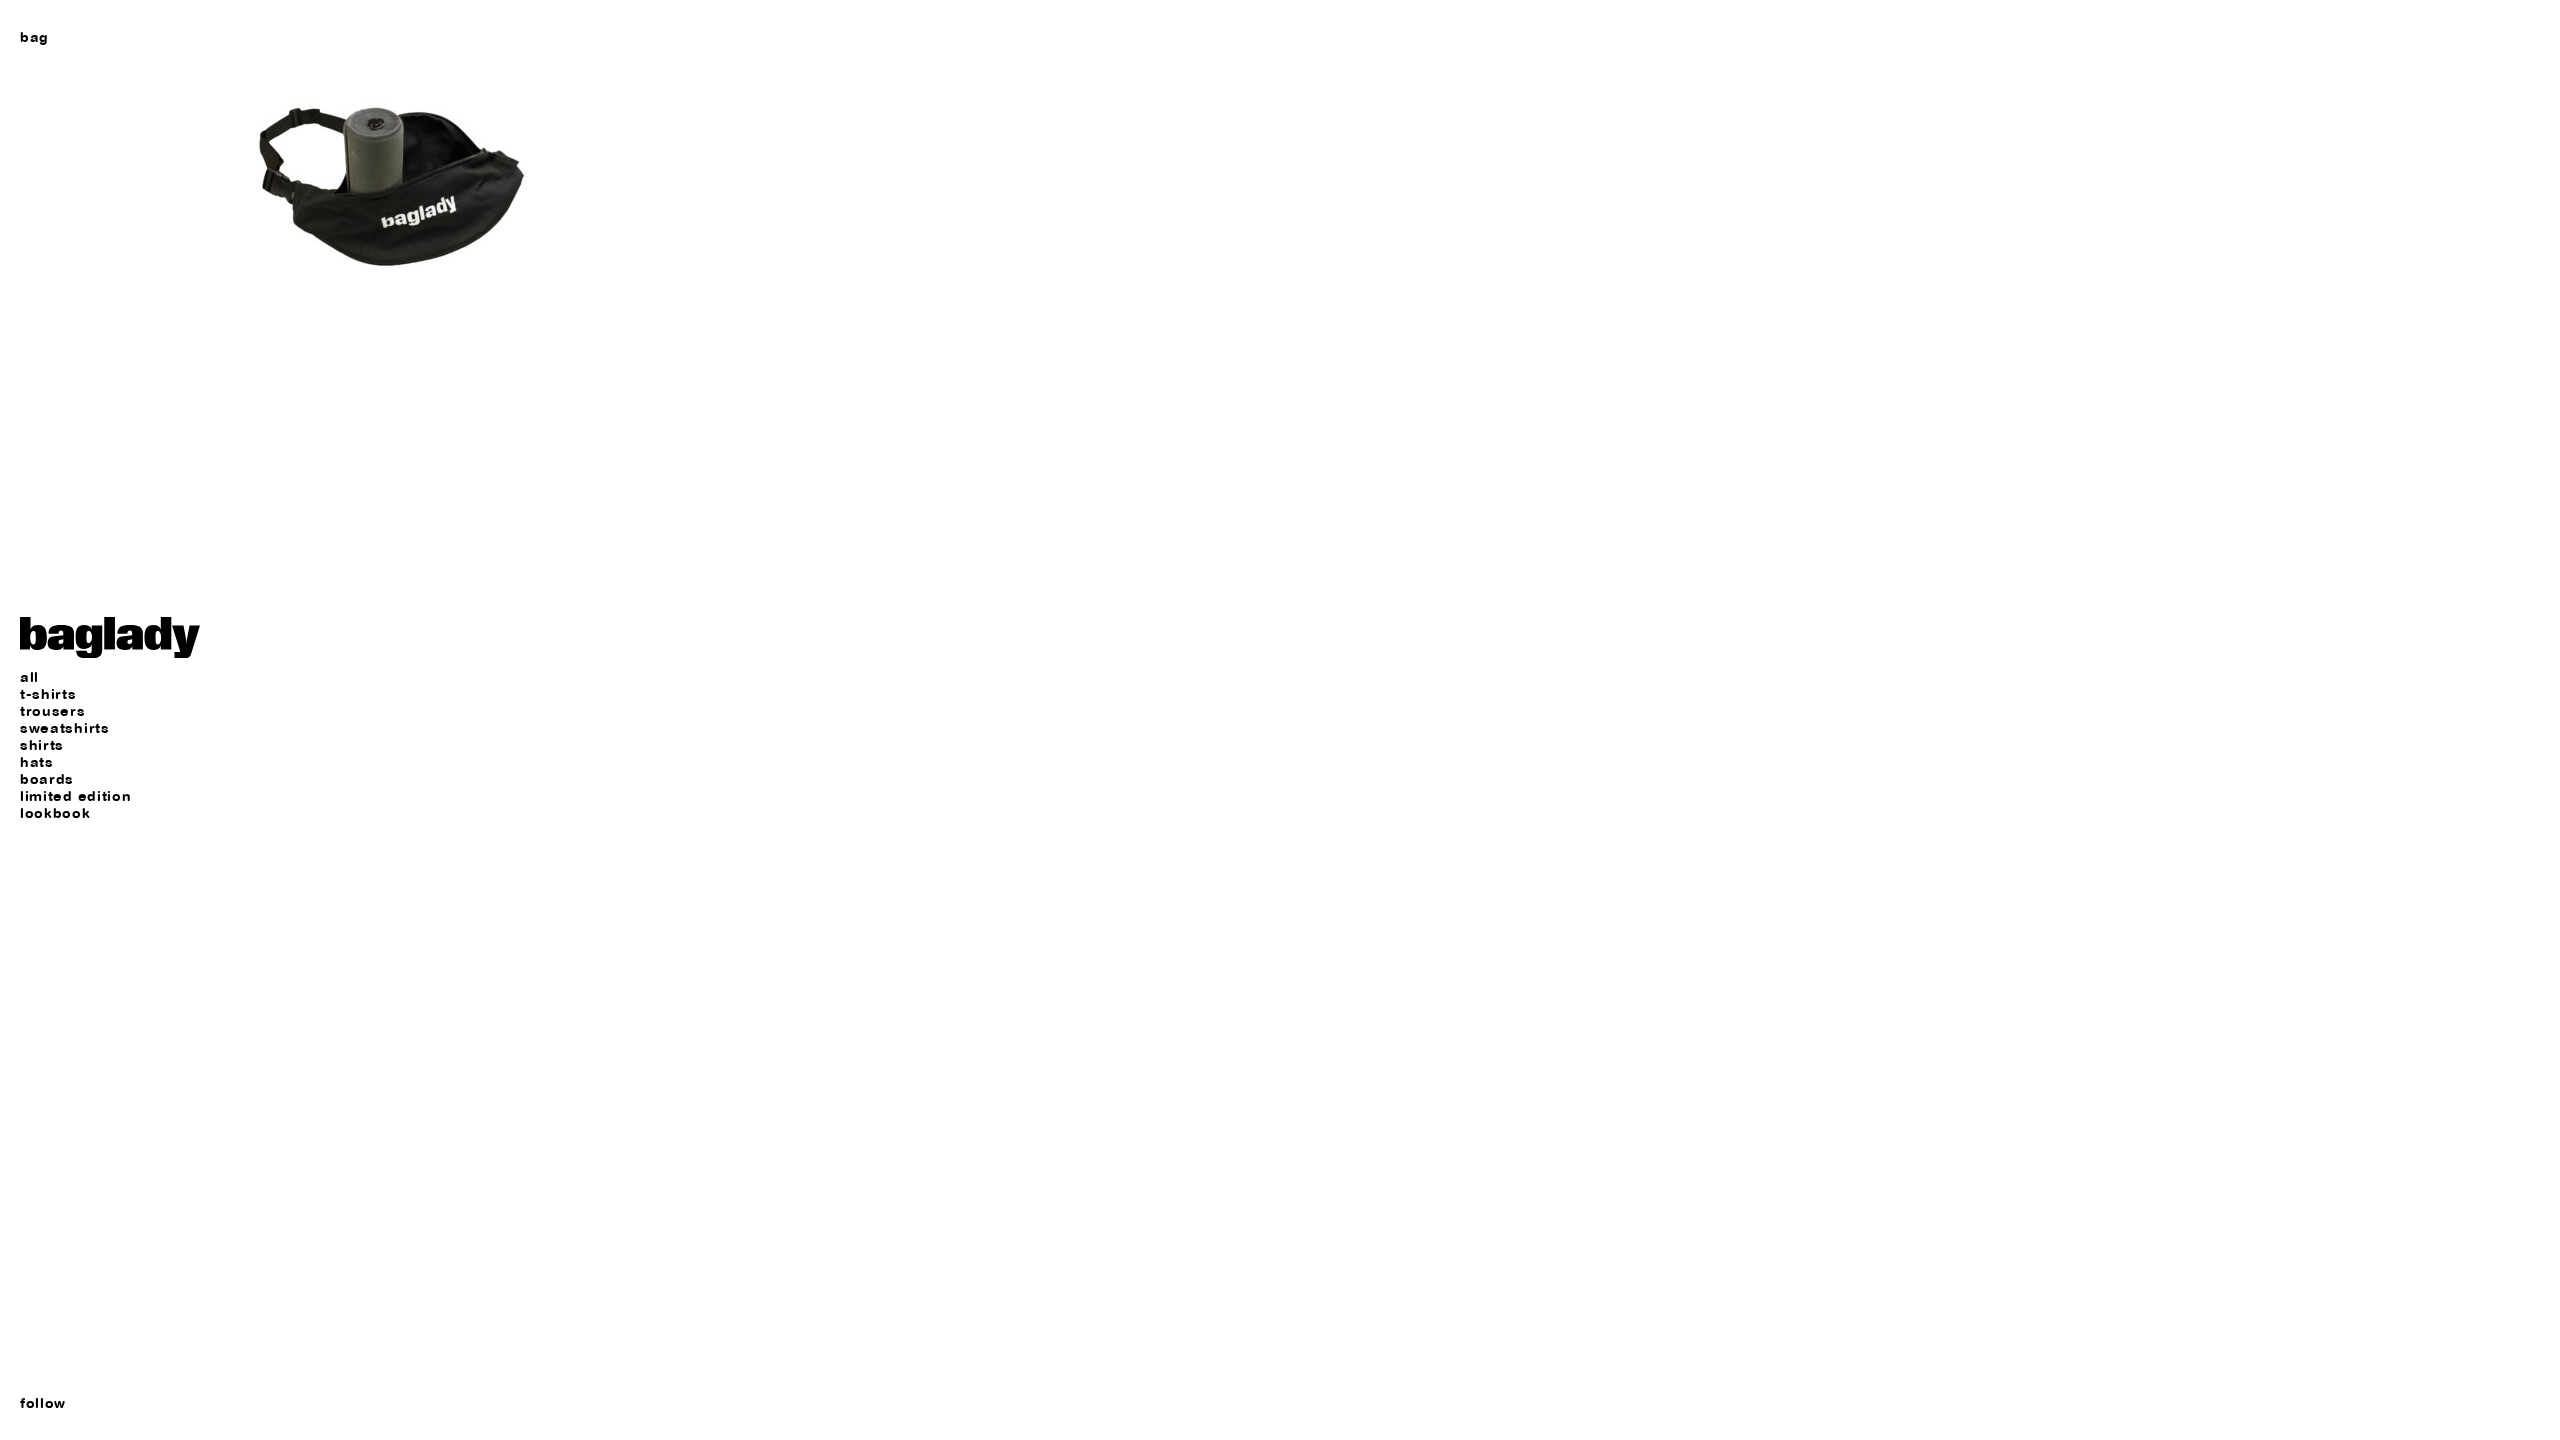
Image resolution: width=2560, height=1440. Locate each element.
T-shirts (48, 694)
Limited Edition (76, 796)
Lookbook (55, 813)
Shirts (42, 745)
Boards (47, 779)
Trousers (53, 711)
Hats (37, 762)
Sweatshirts (65, 728)
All (29, 677)
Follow (43, 1403)
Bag (34, 37)
